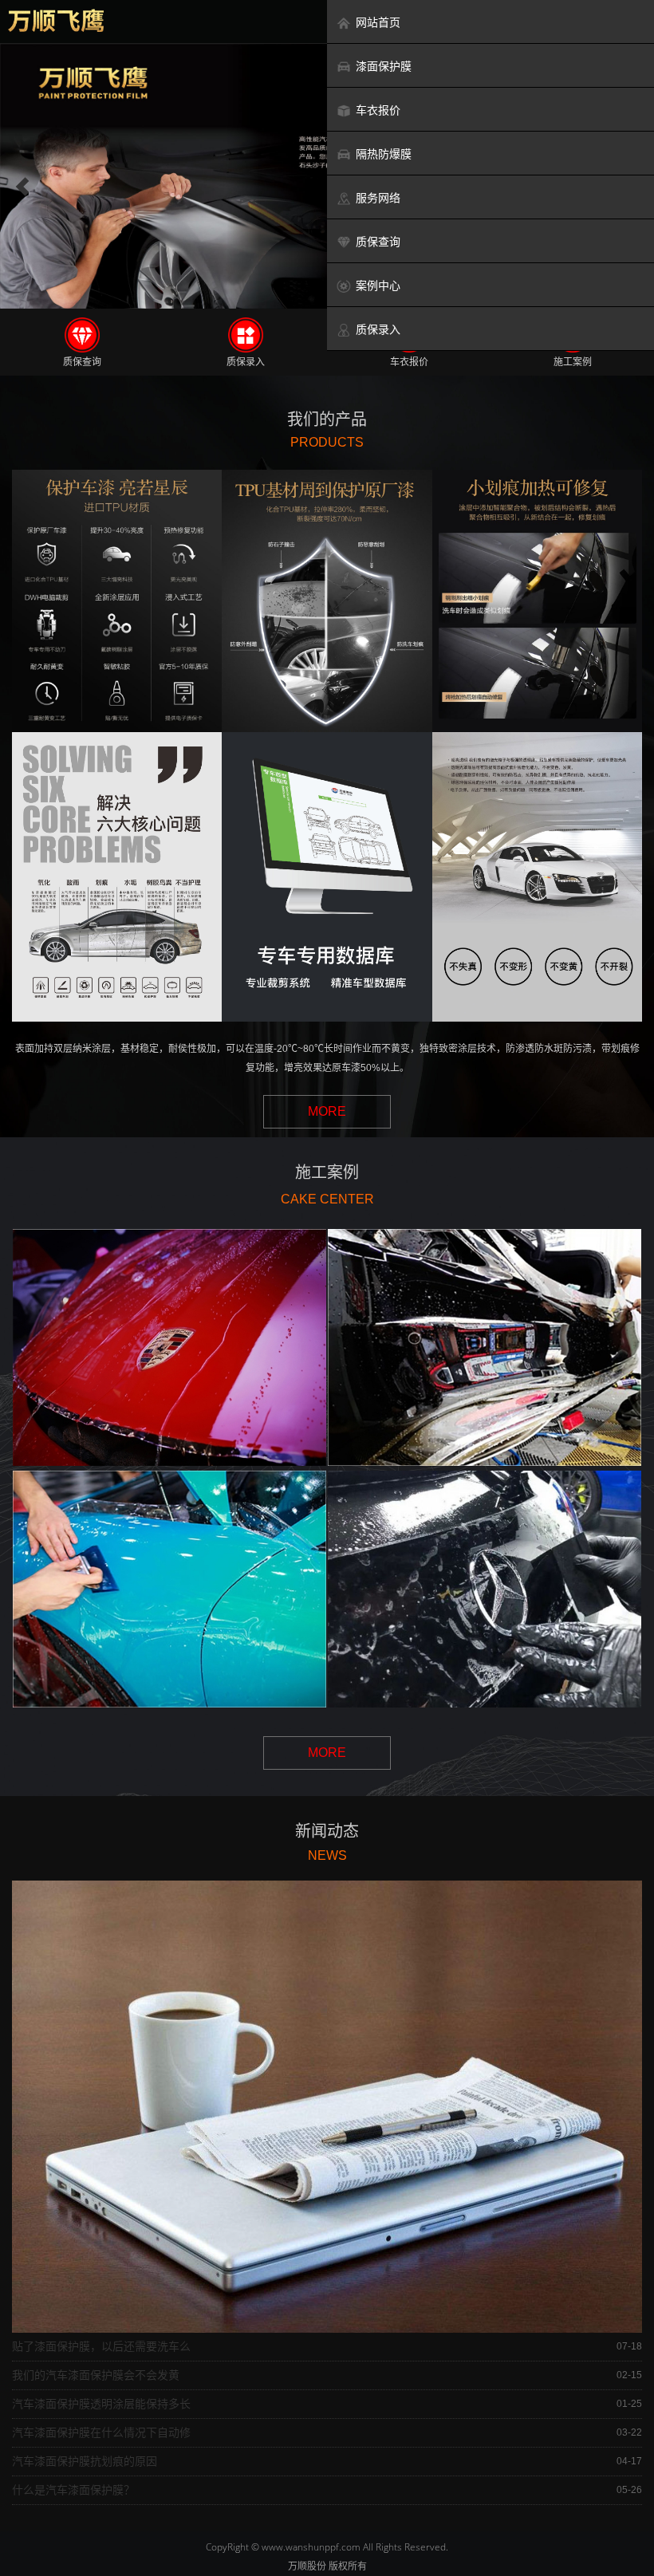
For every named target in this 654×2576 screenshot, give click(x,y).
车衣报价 (378, 110)
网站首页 (378, 22)
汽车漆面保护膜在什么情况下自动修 (101, 2432)
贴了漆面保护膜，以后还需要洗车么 (101, 2346)
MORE (327, 1111)
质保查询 (378, 242)
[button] (22, 187)
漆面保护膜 (384, 66)
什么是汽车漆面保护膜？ (73, 2490)
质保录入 (378, 329)
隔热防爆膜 (384, 154)
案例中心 (378, 286)
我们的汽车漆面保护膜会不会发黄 (96, 2375)
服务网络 (378, 198)
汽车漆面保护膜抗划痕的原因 (85, 2461)
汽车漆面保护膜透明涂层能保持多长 (101, 2404)
